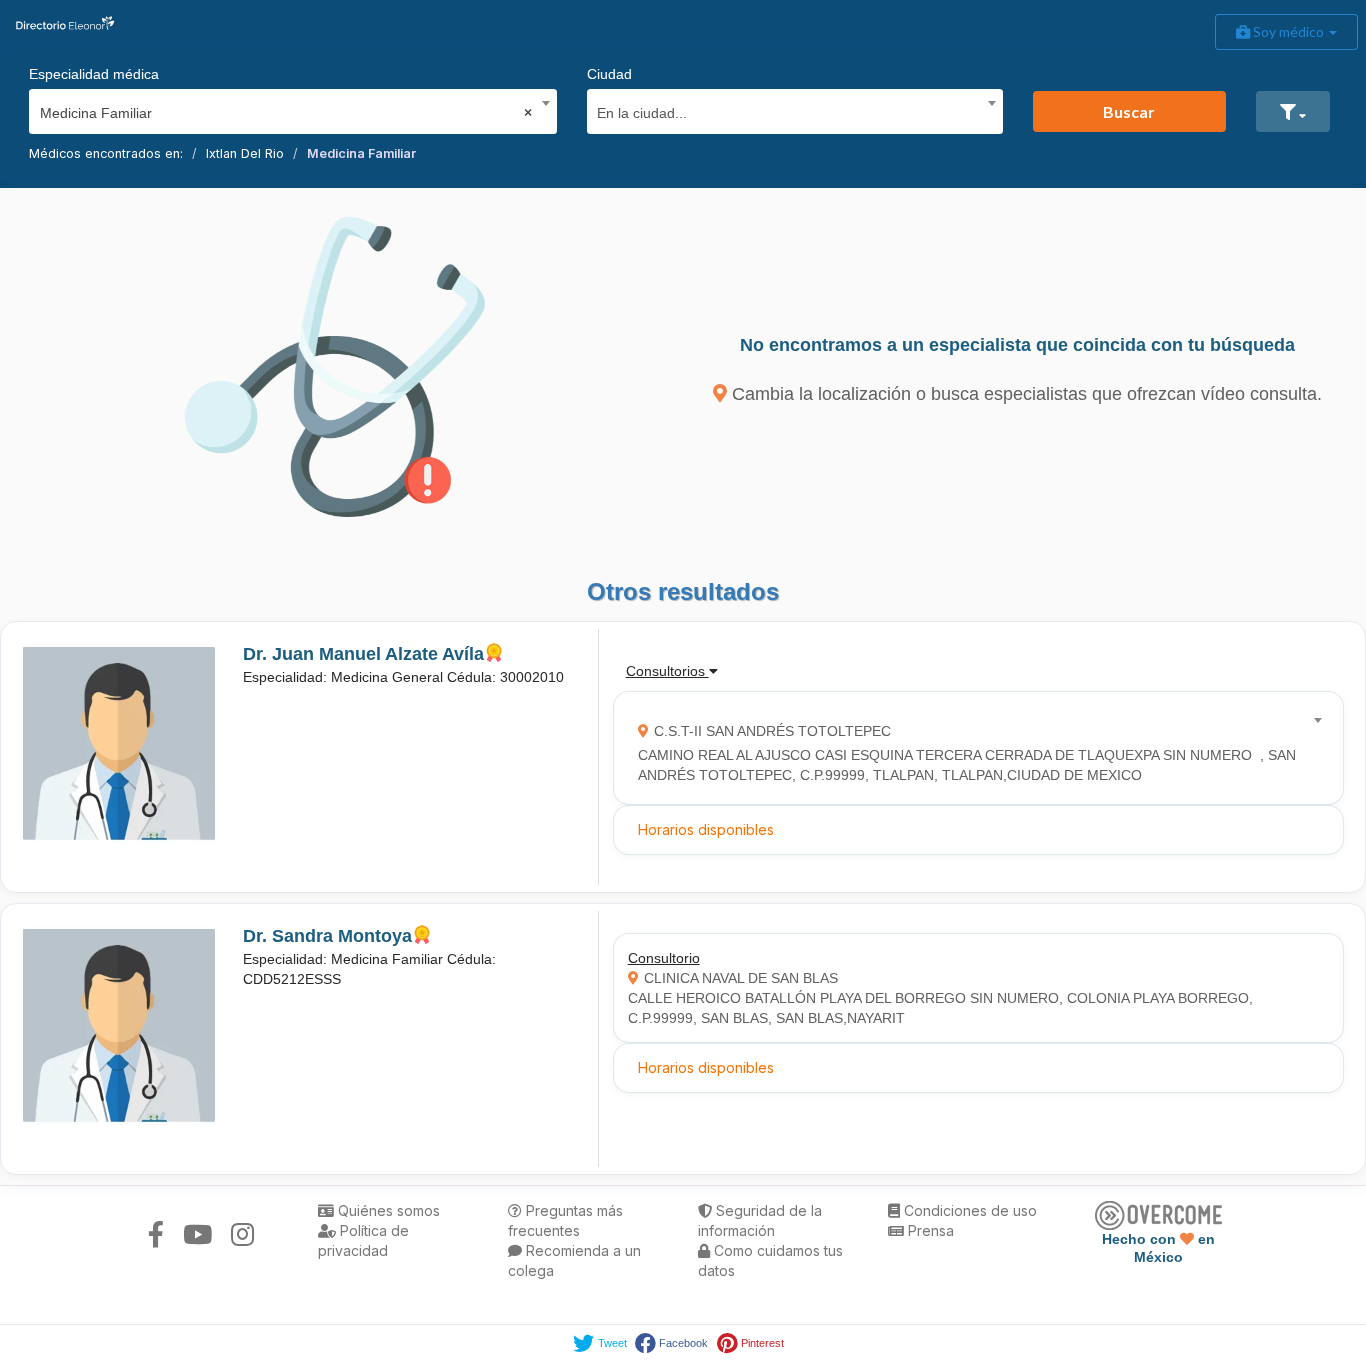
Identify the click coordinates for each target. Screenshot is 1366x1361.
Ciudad (609, 74)
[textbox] (787, 110)
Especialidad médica (94, 74)
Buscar (1129, 111)
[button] (1293, 111)
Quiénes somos (387, 1210)
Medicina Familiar (361, 153)
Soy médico (1288, 31)
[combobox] (286, 108)
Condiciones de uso (968, 1210)
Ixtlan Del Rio (245, 153)
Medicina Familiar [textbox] (286, 113)
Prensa (929, 1230)
